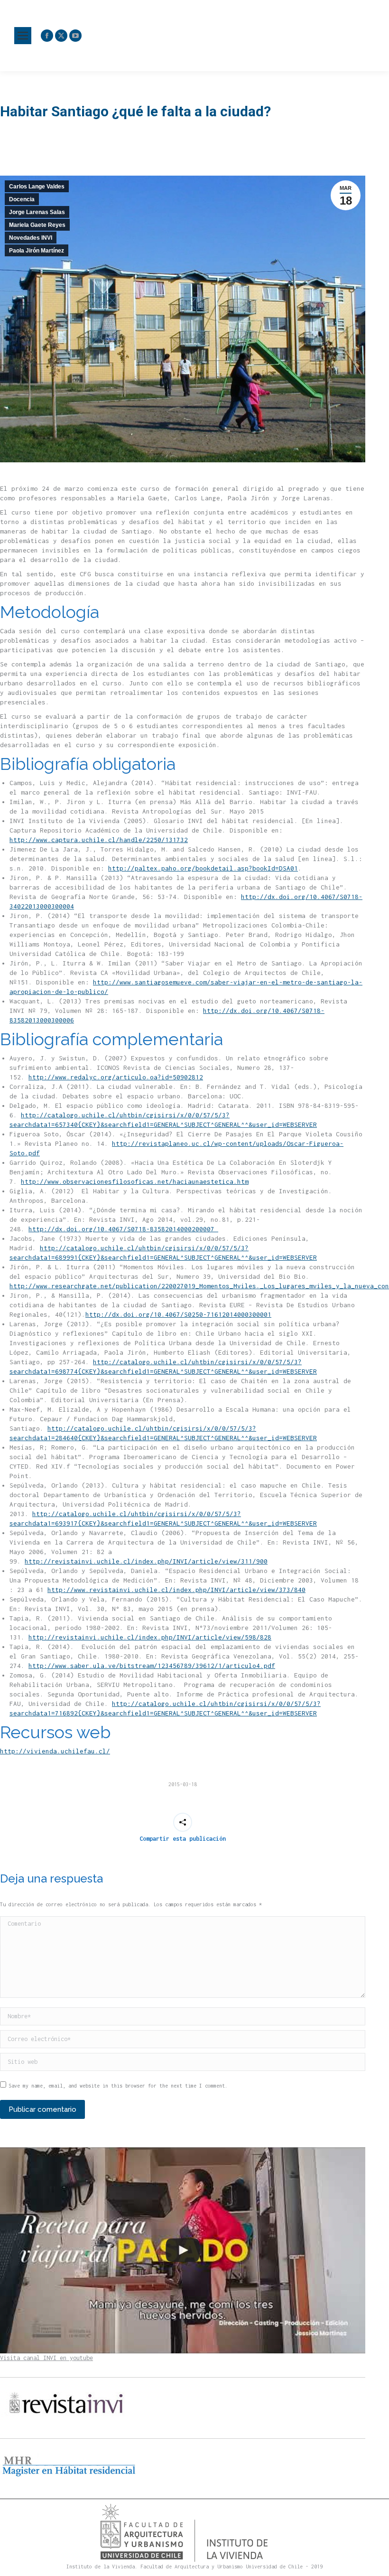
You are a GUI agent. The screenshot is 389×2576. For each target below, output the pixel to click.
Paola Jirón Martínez (37, 251)
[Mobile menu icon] (23, 36)
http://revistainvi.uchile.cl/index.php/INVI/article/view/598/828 (150, 1637)
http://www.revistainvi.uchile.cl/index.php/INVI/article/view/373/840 (176, 1590)
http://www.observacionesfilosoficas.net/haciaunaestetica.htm (135, 1181)
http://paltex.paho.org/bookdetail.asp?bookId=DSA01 (203, 868)
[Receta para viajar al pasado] (183, 2250)
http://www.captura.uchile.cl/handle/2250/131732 (99, 840)
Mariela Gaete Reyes (37, 225)
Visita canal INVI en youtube (46, 2358)
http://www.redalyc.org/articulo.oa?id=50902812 (116, 1077)
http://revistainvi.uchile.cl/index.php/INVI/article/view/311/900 (146, 1561)
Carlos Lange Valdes (37, 187)
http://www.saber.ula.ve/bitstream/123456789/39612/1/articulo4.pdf (152, 1666)
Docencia (22, 199)
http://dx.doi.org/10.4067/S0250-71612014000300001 (178, 1314)
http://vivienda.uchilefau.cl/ (55, 1751)
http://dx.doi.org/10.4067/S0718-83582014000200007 (123, 1229)
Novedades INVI (31, 238)
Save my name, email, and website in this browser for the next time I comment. (118, 2086)
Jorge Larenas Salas (37, 212)
